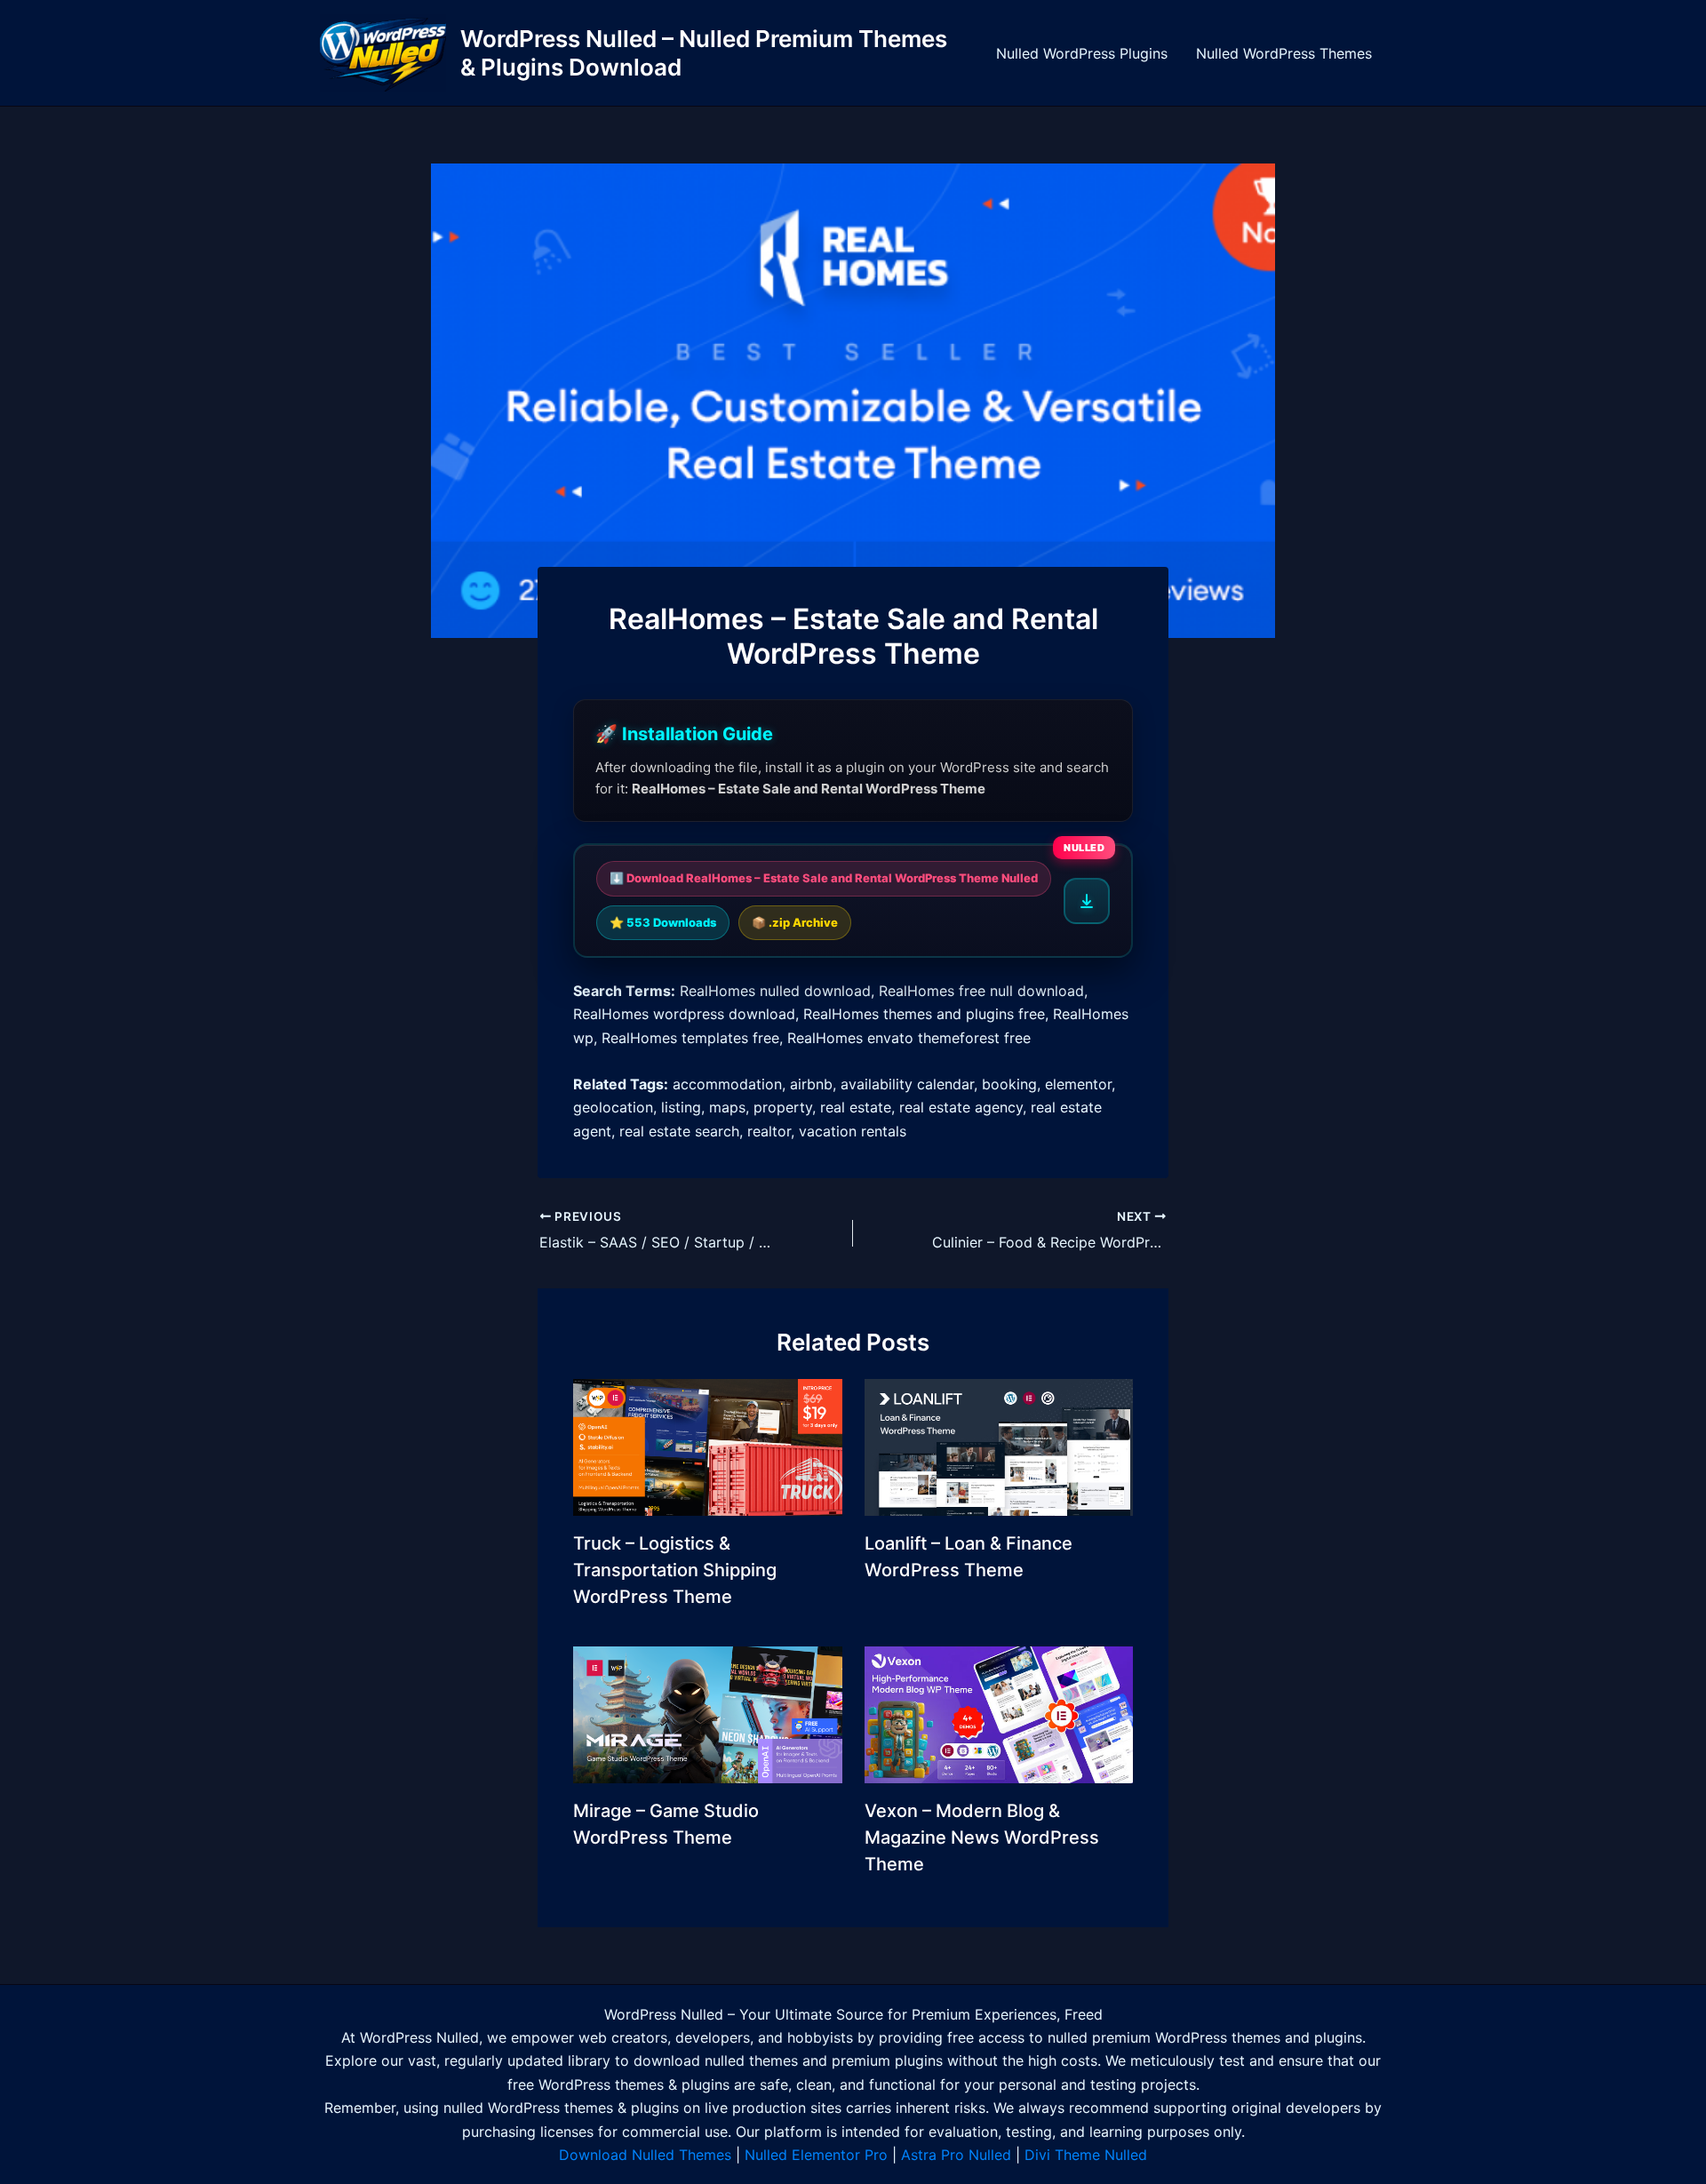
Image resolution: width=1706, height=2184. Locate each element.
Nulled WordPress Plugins (1082, 53)
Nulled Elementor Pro (816, 2155)
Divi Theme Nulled (1086, 2155)
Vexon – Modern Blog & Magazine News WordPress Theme (982, 1837)
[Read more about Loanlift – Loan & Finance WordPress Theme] (999, 1446)
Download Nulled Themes (645, 2155)
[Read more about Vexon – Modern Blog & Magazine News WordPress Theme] (999, 1713)
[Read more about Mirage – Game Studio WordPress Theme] (708, 1713)
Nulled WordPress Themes (1284, 53)
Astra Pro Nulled (956, 2155)
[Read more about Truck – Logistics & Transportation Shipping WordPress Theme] (708, 1446)
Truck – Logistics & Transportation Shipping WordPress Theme (675, 1570)
